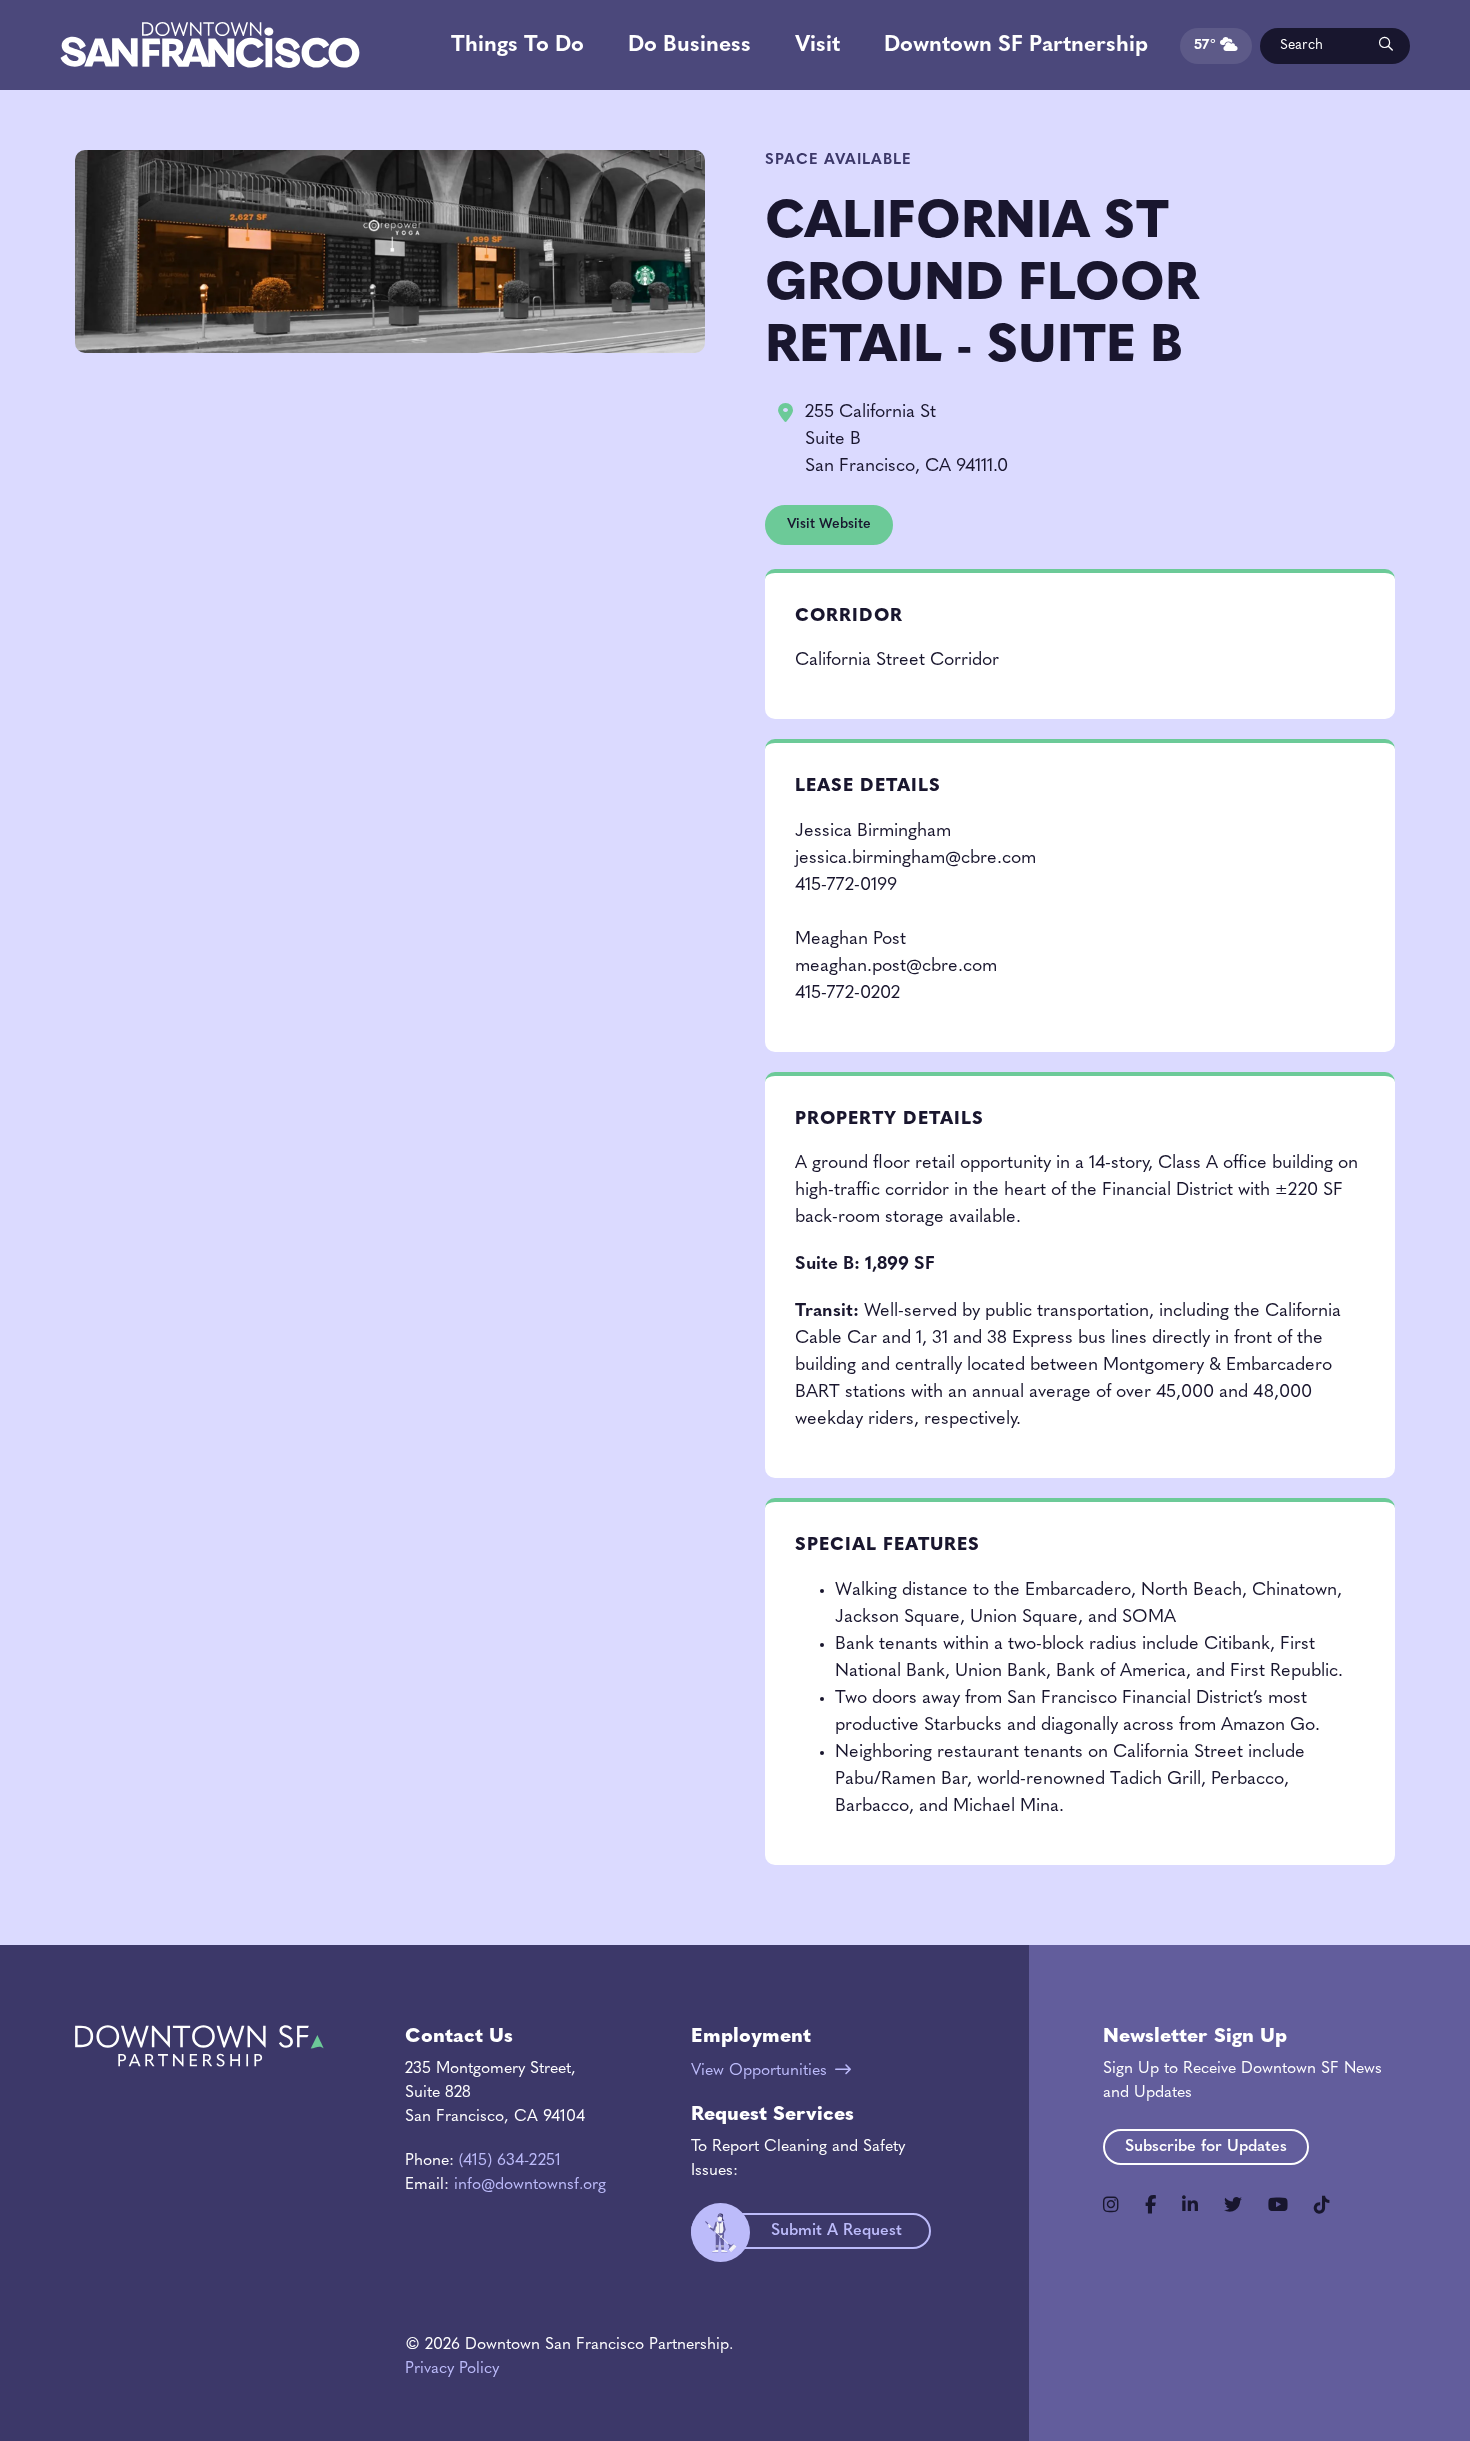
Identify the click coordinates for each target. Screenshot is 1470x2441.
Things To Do (517, 45)
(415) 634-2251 (510, 2161)
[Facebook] (1150, 2205)
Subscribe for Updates (1206, 2147)
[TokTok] (1322, 2205)
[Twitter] (1233, 2205)
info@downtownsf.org (530, 2185)
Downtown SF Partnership (1016, 45)
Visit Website (829, 524)
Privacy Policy (452, 2369)
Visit (817, 45)
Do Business (689, 45)
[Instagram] (1111, 2205)
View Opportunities (759, 2071)
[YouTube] (1278, 2205)
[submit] (1384, 46)
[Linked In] (1190, 2205)
